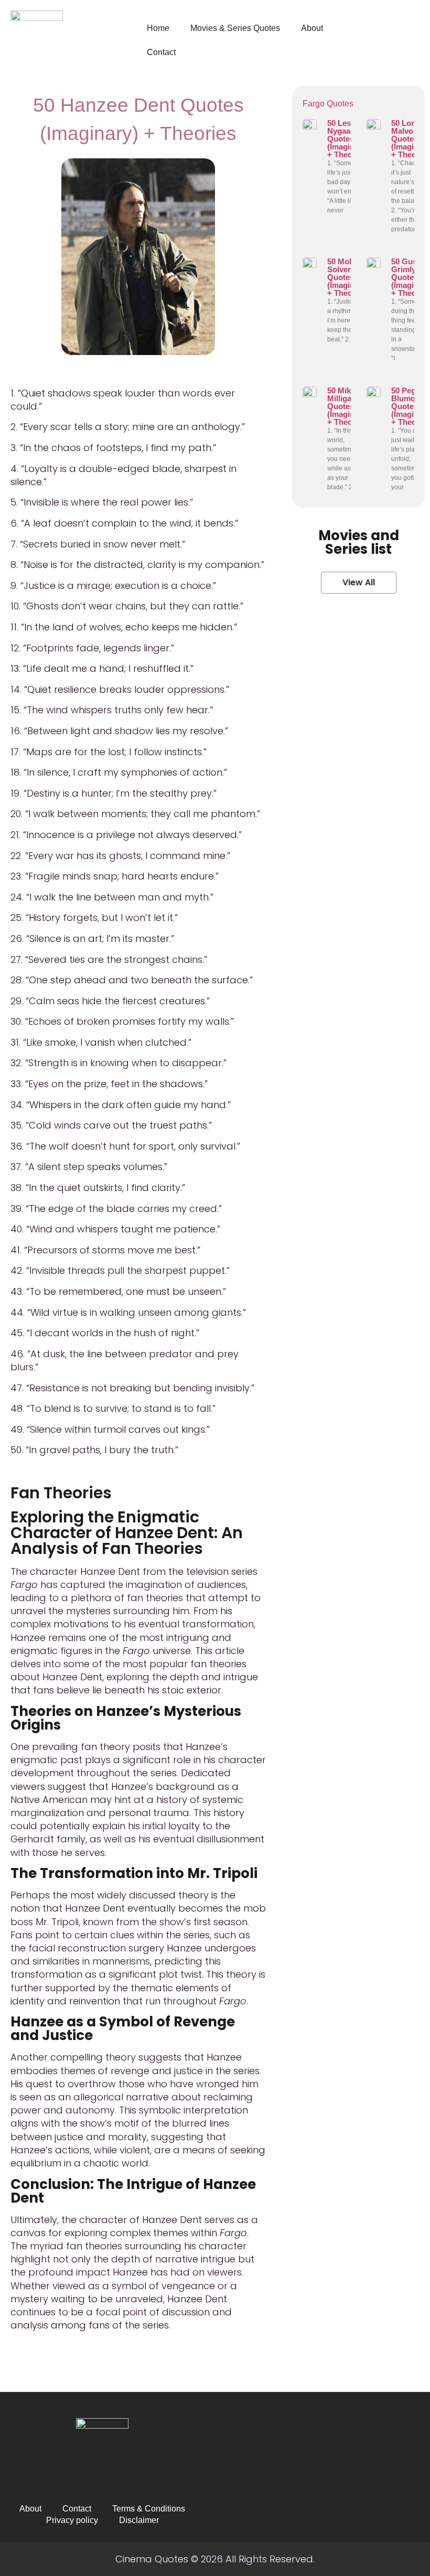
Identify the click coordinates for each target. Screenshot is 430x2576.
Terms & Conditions (149, 2509)
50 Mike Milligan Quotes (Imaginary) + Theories (348, 406)
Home (158, 28)
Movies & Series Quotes (235, 28)
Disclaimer (139, 2520)
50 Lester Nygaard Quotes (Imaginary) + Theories (348, 139)
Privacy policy (72, 2520)
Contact (161, 52)
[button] (359, 583)
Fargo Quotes (328, 104)
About (312, 28)
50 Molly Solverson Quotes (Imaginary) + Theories (348, 277)
